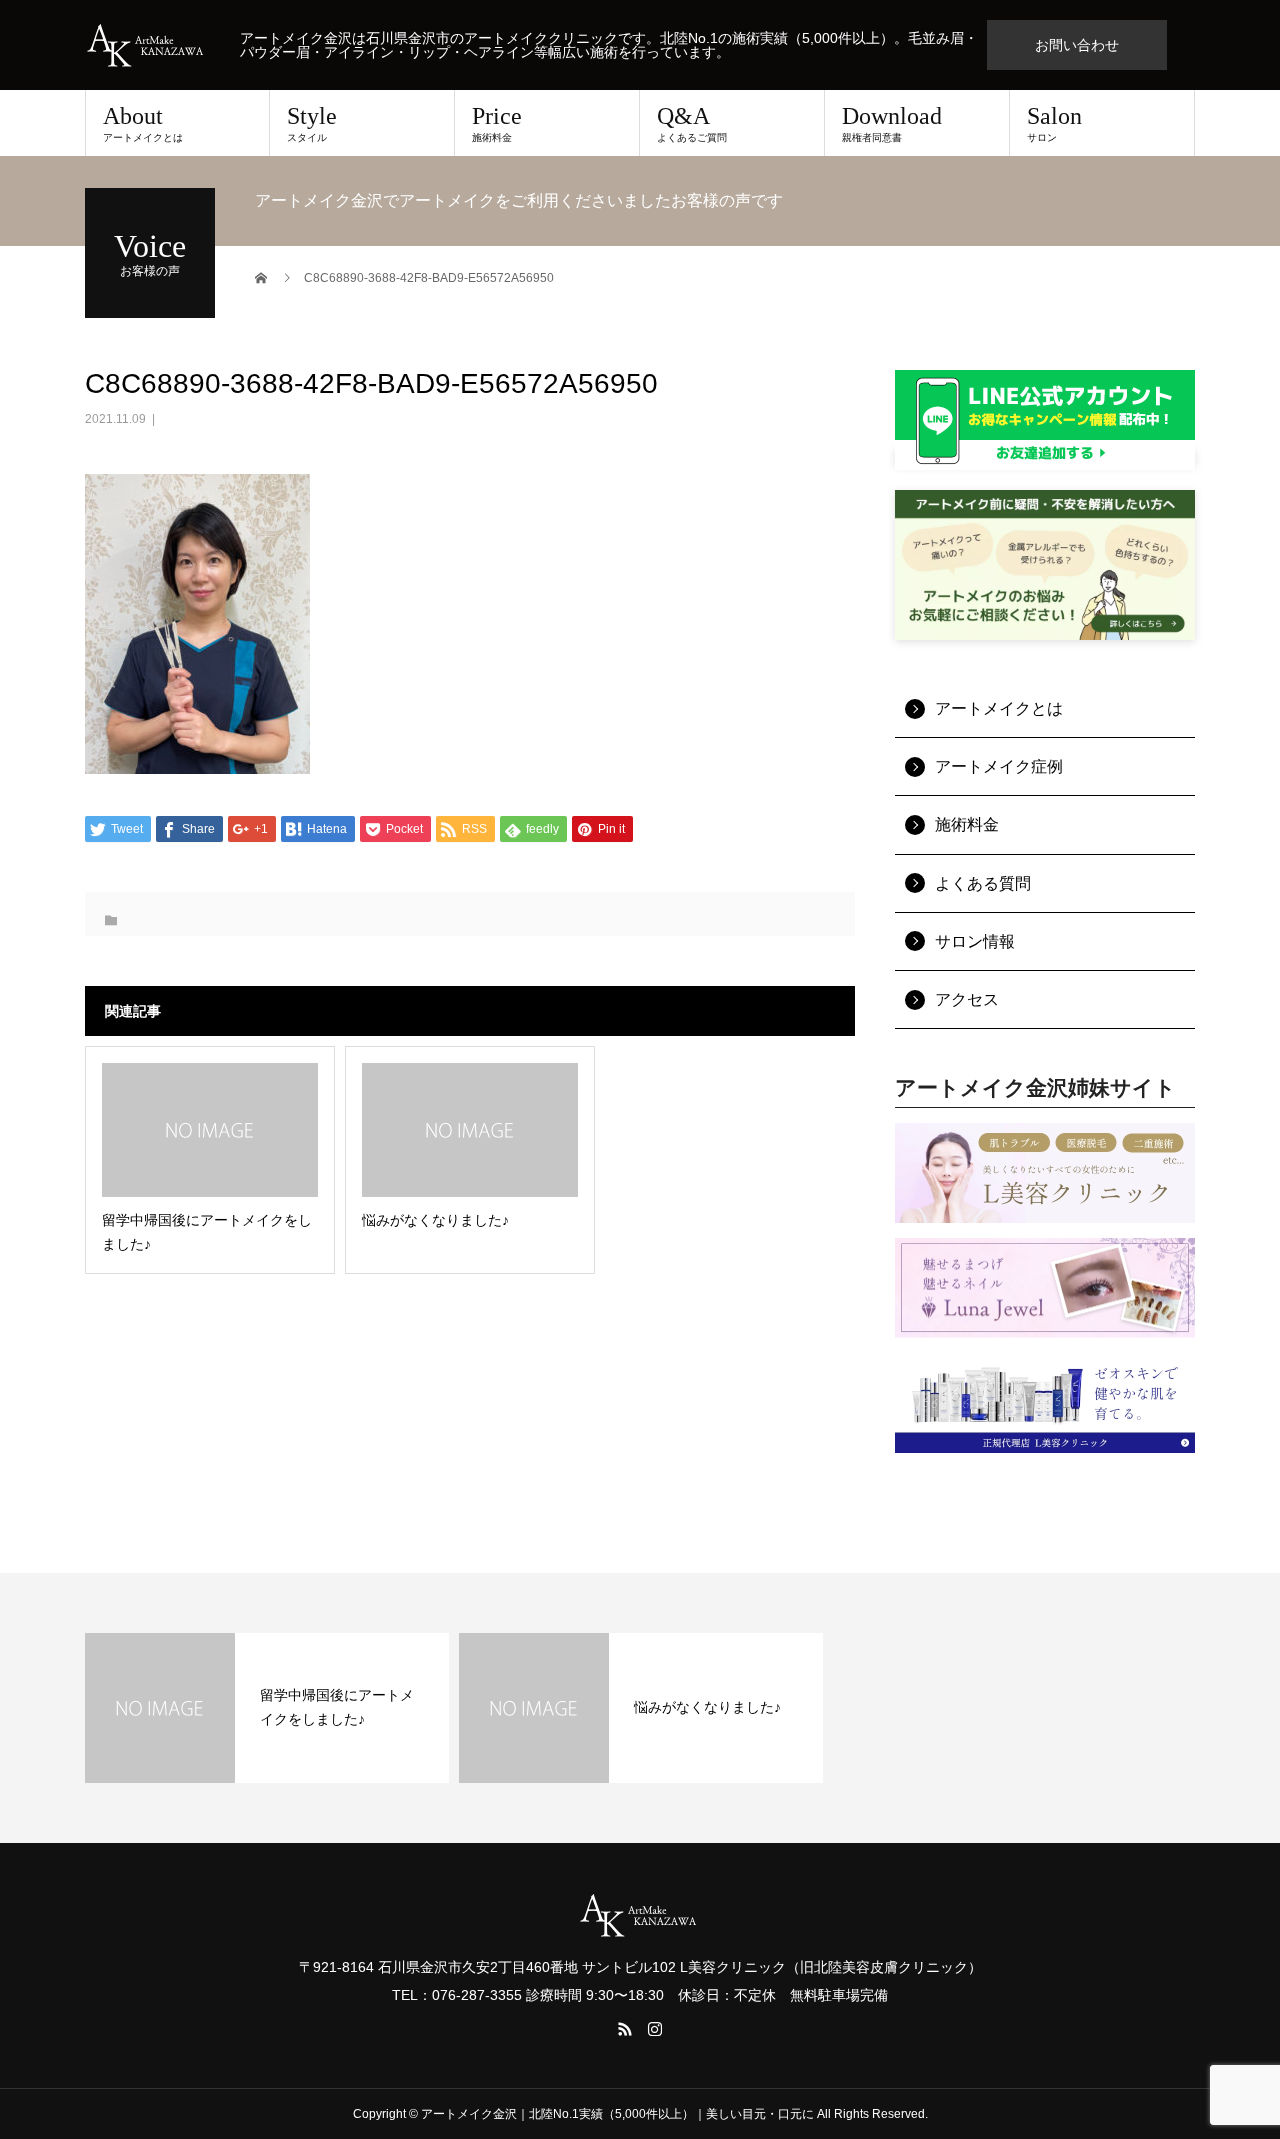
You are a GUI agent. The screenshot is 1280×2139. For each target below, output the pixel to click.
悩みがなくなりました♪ (707, 1707)
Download (892, 123)
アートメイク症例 (999, 766)
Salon (1054, 123)
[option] (267, 1708)
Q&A (692, 123)
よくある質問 (983, 883)
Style (312, 123)
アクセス (967, 999)
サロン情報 (975, 941)
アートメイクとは (999, 708)
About (143, 123)
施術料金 (967, 824)
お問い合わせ (1077, 45)
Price (497, 123)
